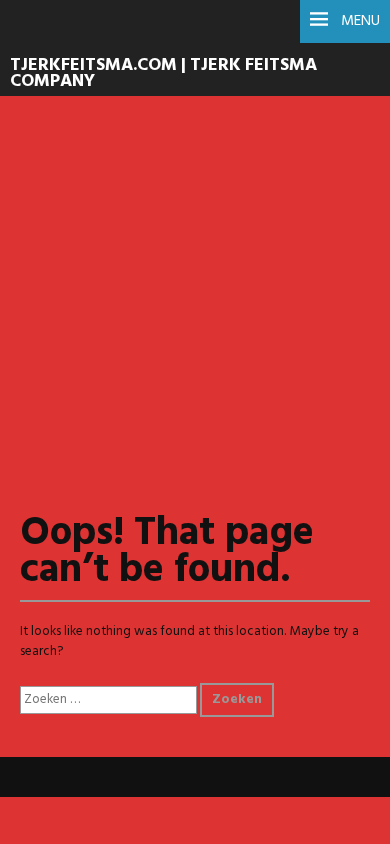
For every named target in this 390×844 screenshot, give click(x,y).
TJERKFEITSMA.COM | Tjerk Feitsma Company (163, 74)
